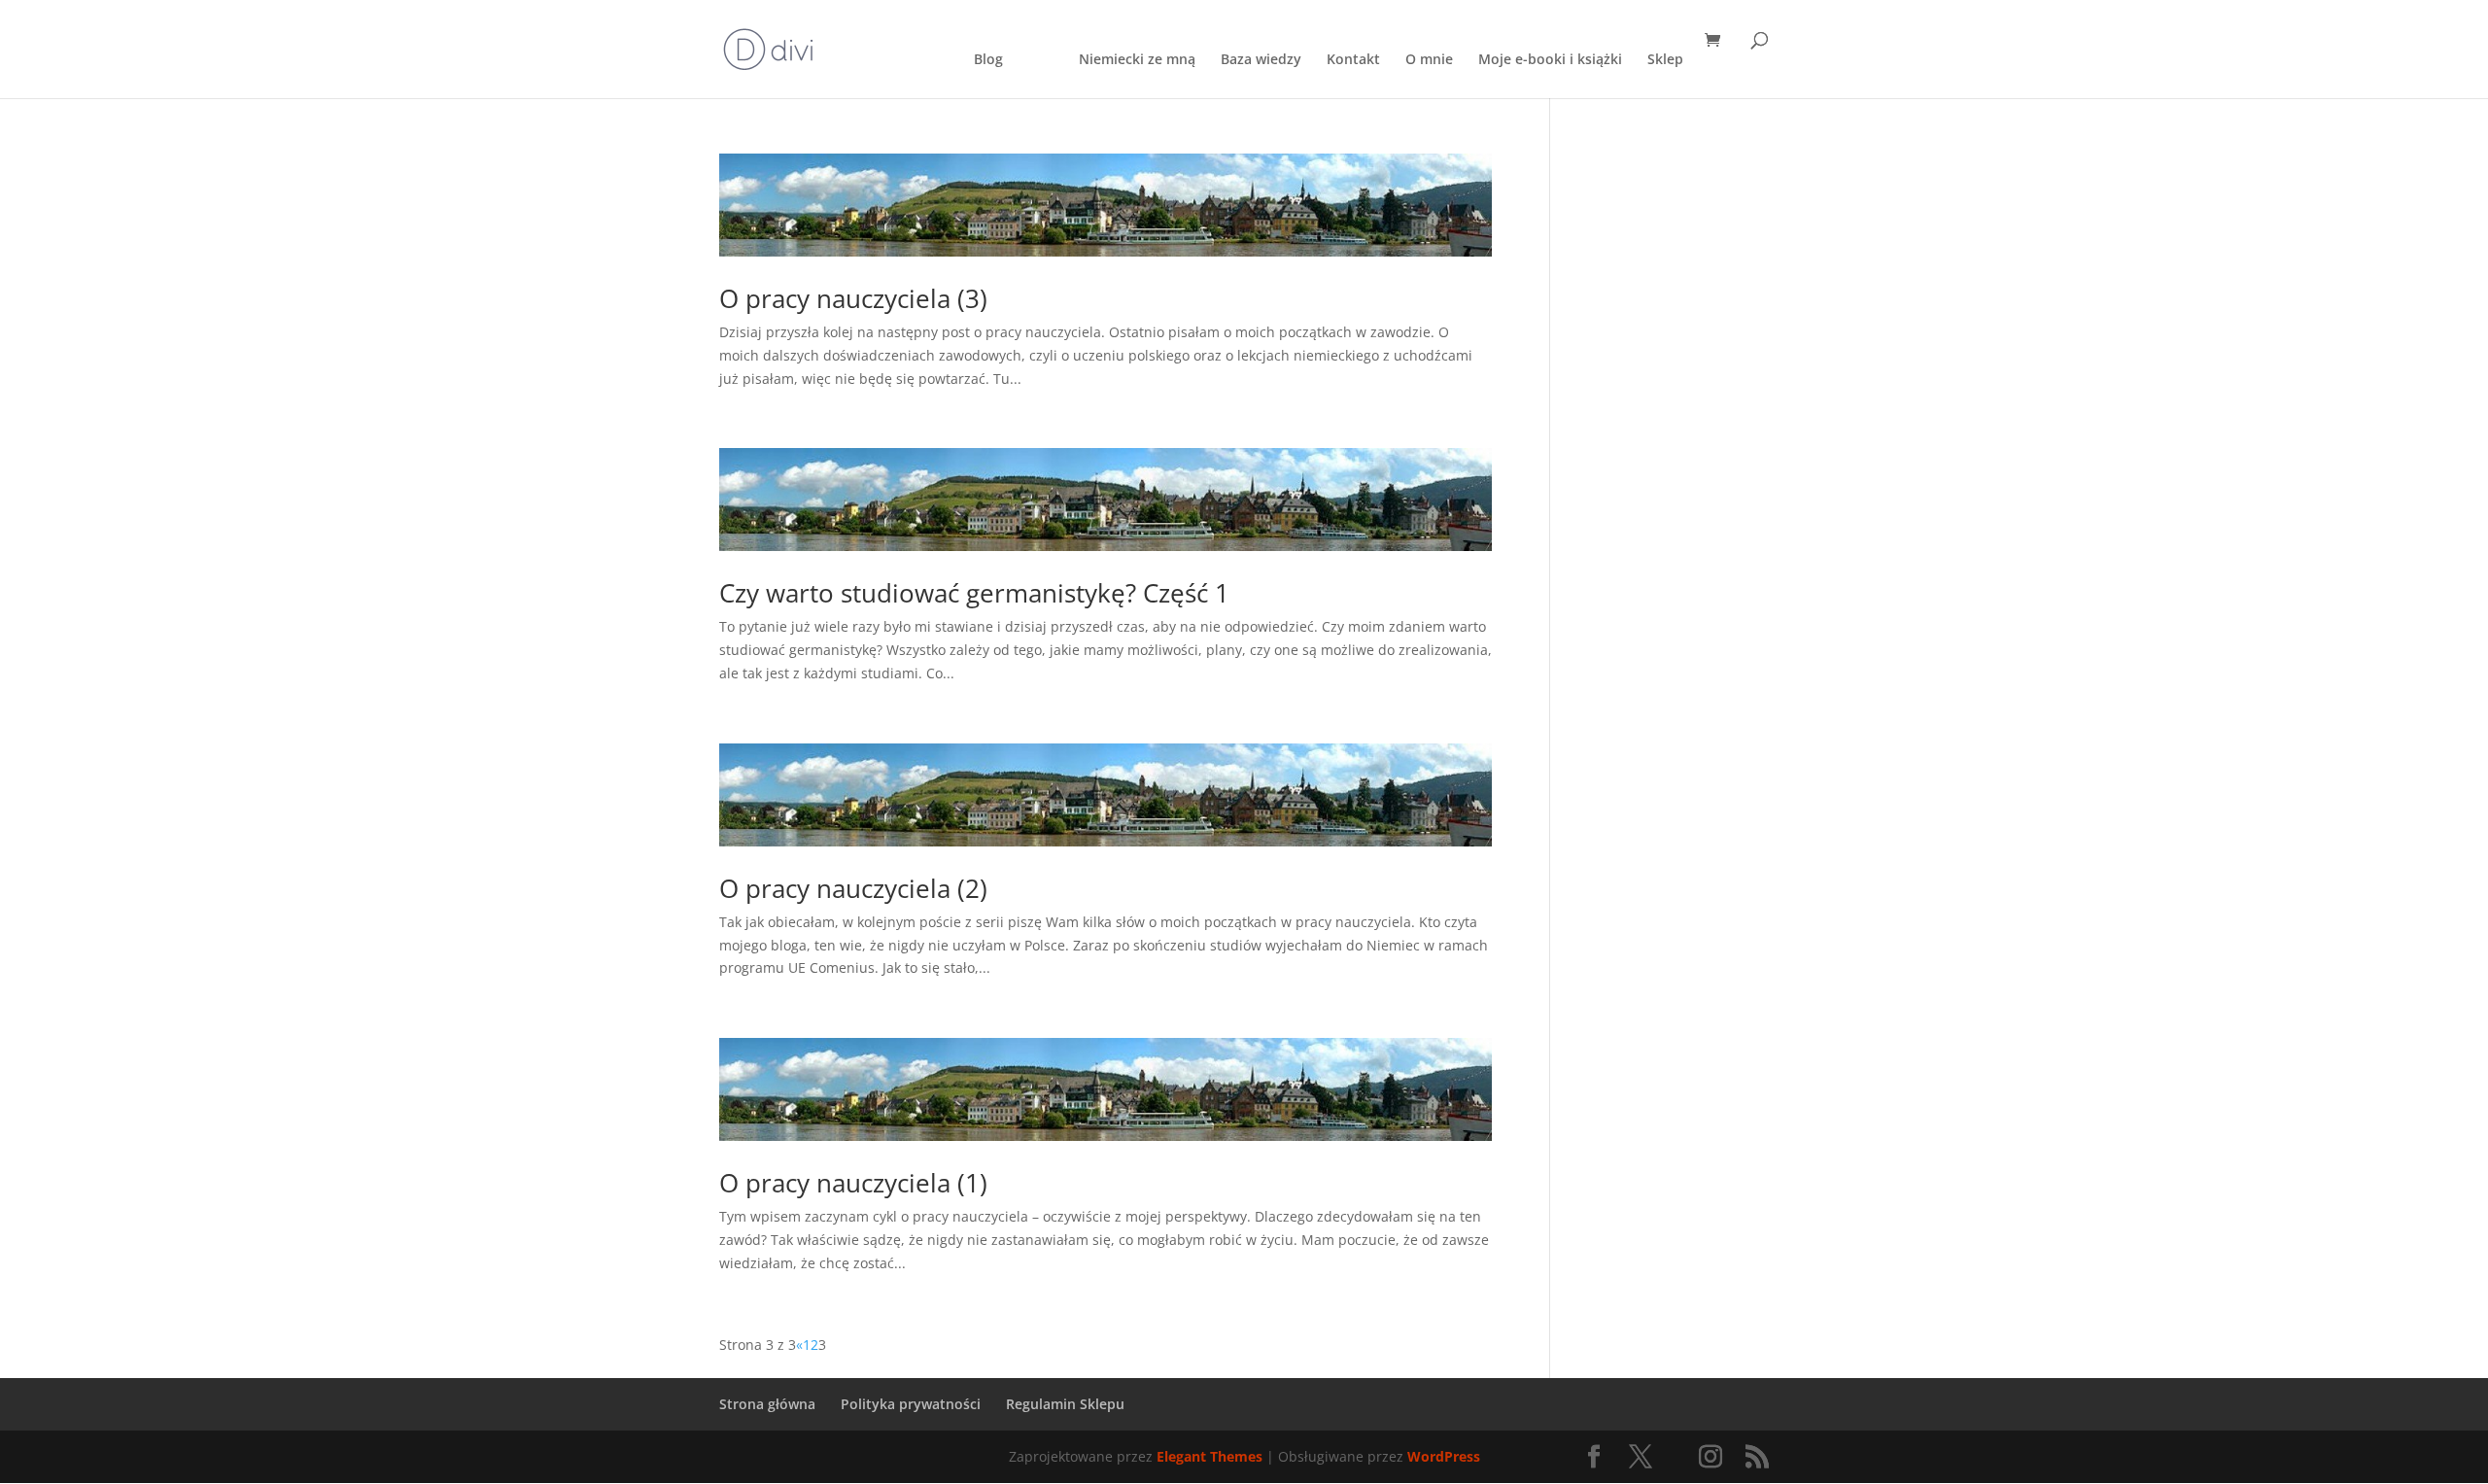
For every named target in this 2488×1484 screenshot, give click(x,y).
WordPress (1444, 1456)
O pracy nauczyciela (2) (853, 888)
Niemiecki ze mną (1137, 60)
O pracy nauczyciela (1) (853, 1183)
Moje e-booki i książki (1550, 60)
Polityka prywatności (911, 1404)
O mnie (1429, 60)
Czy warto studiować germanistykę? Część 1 (974, 593)
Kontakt (1353, 60)
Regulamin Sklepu (1065, 1404)
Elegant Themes (1209, 1456)
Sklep (1665, 60)
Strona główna (767, 1404)
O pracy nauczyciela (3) (853, 298)
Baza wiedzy (1261, 60)
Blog (988, 60)
